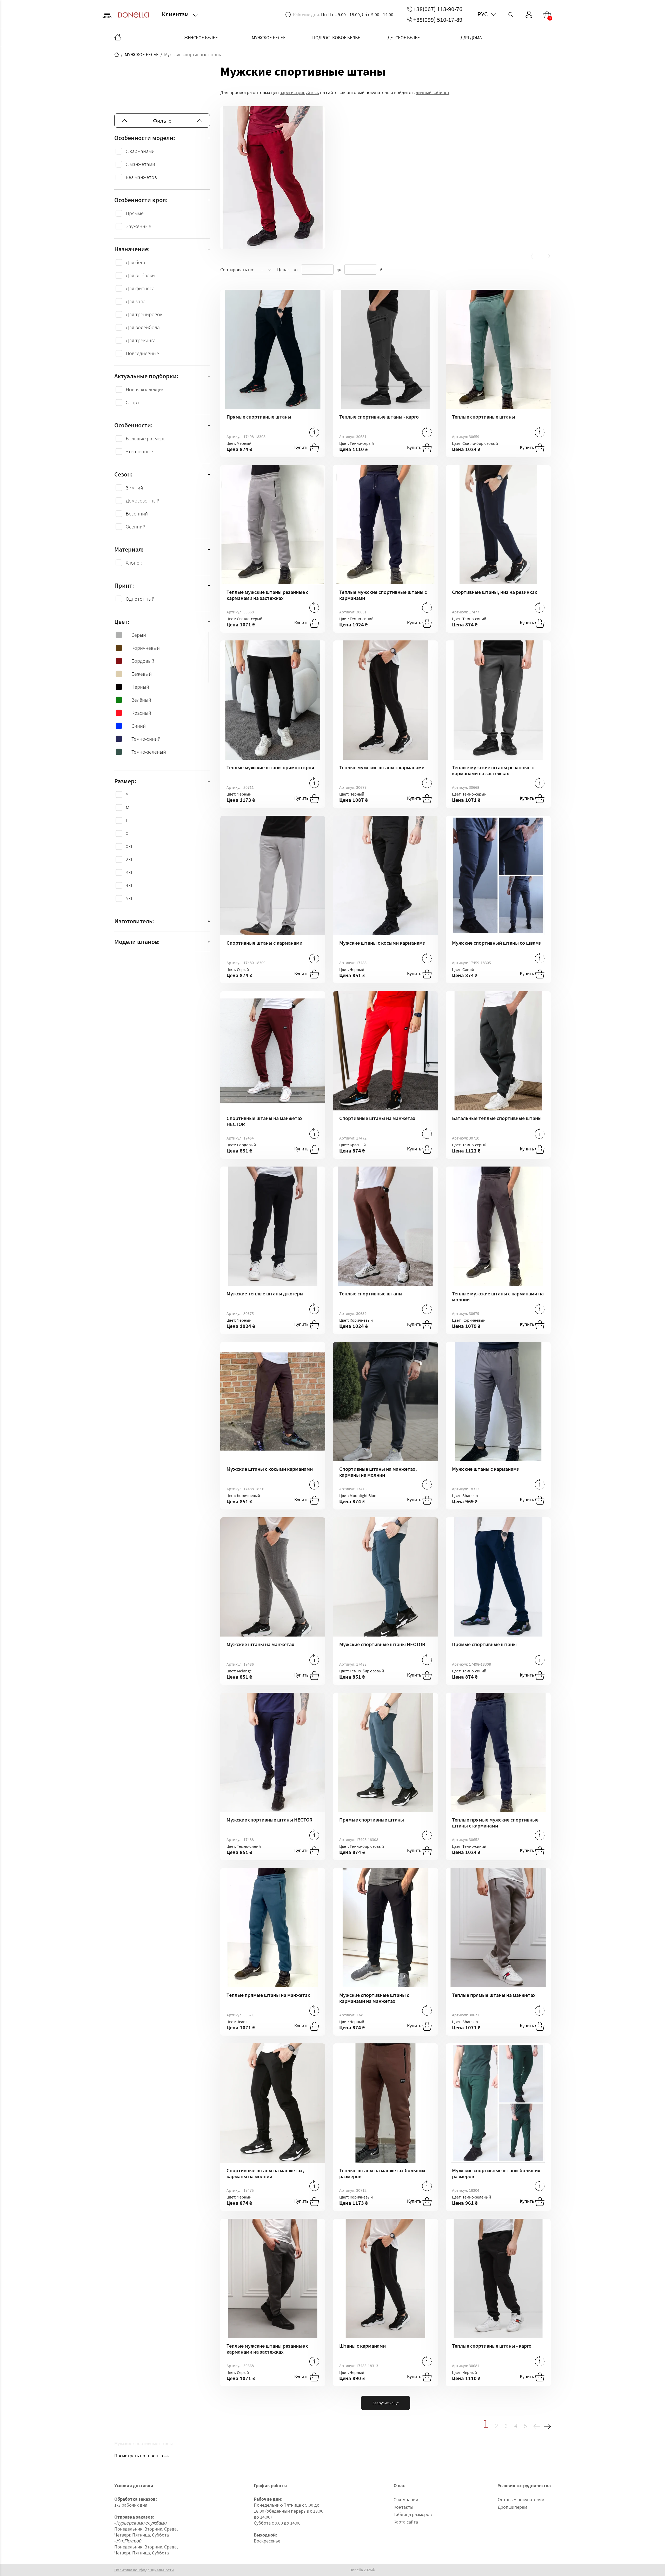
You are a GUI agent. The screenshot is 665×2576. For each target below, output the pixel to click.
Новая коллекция (145, 389)
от (296, 269)
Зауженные (138, 226)
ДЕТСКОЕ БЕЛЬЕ (404, 38)
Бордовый (143, 661)
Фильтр (162, 121)
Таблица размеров (413, 2514)
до (339, 269)
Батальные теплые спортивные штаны (497, 1118)
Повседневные (142, 353)
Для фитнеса (140, 288)
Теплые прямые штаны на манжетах (268, 1995)
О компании (406, 2499)
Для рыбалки (140, 275)
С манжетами (140, 164)
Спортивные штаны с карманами (264, 943)
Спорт (133, 402)
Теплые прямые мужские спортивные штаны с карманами (495, 1823)
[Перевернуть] (314, 432)
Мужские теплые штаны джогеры (265, 1293)
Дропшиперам (512, 2507)
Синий (139, 726)
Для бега (135, 262)
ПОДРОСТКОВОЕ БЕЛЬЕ (336, 38)
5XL (129, 898)
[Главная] (118, 38)
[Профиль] (529, 15)
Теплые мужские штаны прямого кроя (270, 767)
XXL (129, 846)
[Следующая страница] (547, 2425)
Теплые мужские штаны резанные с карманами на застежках (267, 595)
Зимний (134, 488)
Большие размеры (146, 438)
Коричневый (146, 648)
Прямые (135, 213)
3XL (129, 872)
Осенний (136, 527)
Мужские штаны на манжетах (260, 1644)
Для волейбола (143, 327)
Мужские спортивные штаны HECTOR (382, 1644)
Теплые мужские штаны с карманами (382, 767)
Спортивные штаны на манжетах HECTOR (265, 1121)
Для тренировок (144, 314)
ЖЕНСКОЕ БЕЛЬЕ (201, 38)
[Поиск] (511, 15)
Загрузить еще (385, 2403)
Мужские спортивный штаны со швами (497, 943)
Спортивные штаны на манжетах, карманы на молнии (378, 1472)
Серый (139, 635)
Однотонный (140, 599)
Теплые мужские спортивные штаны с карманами (383, 595)
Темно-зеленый (149, 752)
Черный (140, 687)
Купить (302, 447)
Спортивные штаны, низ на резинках (495, 592)
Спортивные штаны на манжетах (377, 1118)
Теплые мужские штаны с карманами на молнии (498, 1296)
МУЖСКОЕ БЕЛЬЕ (269, 38)
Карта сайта (406, 2522)
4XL (129, 885)
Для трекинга (141, 340)
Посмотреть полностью (139, 2456)
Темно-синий (146, 739)
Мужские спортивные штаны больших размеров (496, 2173)
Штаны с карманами (363, 2346)
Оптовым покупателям (521, 2499)
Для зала (136, 301)
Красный (141, 713)
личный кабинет (433, 92)
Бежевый (142, 674)
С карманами (140, 151)
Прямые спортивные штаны (259, 417)
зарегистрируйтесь (299, 92)
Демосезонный (143, 501)
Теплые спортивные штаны (484, 417)
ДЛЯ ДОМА (471, 38)
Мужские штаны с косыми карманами (382, 943)
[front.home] (117, 55)
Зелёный (141, 700)
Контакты (403, 2507)
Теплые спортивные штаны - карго (379, 417)
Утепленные (139, 451)
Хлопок (134, 563)
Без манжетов (141, 177)
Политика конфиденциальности (144, 2570)
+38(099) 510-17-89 (438, 20)
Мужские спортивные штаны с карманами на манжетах (374, 1998)
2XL (129, 859)
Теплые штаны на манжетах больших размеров (382, 2173)
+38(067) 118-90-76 (438, 9)
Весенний (137, 514)
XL (128, 833)
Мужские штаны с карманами (486, 1469)
